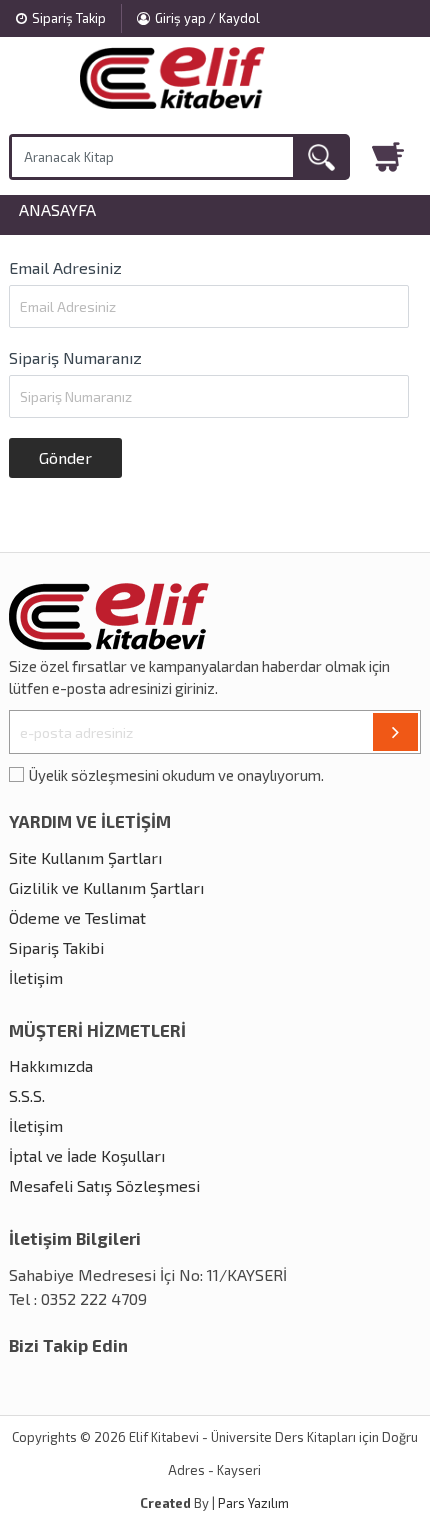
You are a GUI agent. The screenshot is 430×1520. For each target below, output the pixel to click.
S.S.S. (27, 1095)
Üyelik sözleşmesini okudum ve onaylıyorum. (176, 775)
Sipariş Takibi (56, 947)
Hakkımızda (51, 1065)
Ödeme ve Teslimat (77, 917)
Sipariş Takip (69, 18)
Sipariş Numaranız (75, 357)
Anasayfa (57, 210)
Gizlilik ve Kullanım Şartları (106, 887)
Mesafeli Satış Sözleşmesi (104, 1185)
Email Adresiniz (65, 267)
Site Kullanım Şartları (85, 857)
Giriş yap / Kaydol (207, 18)
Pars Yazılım (253, 1503)
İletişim (36, 977)
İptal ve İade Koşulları (87, 1155)
